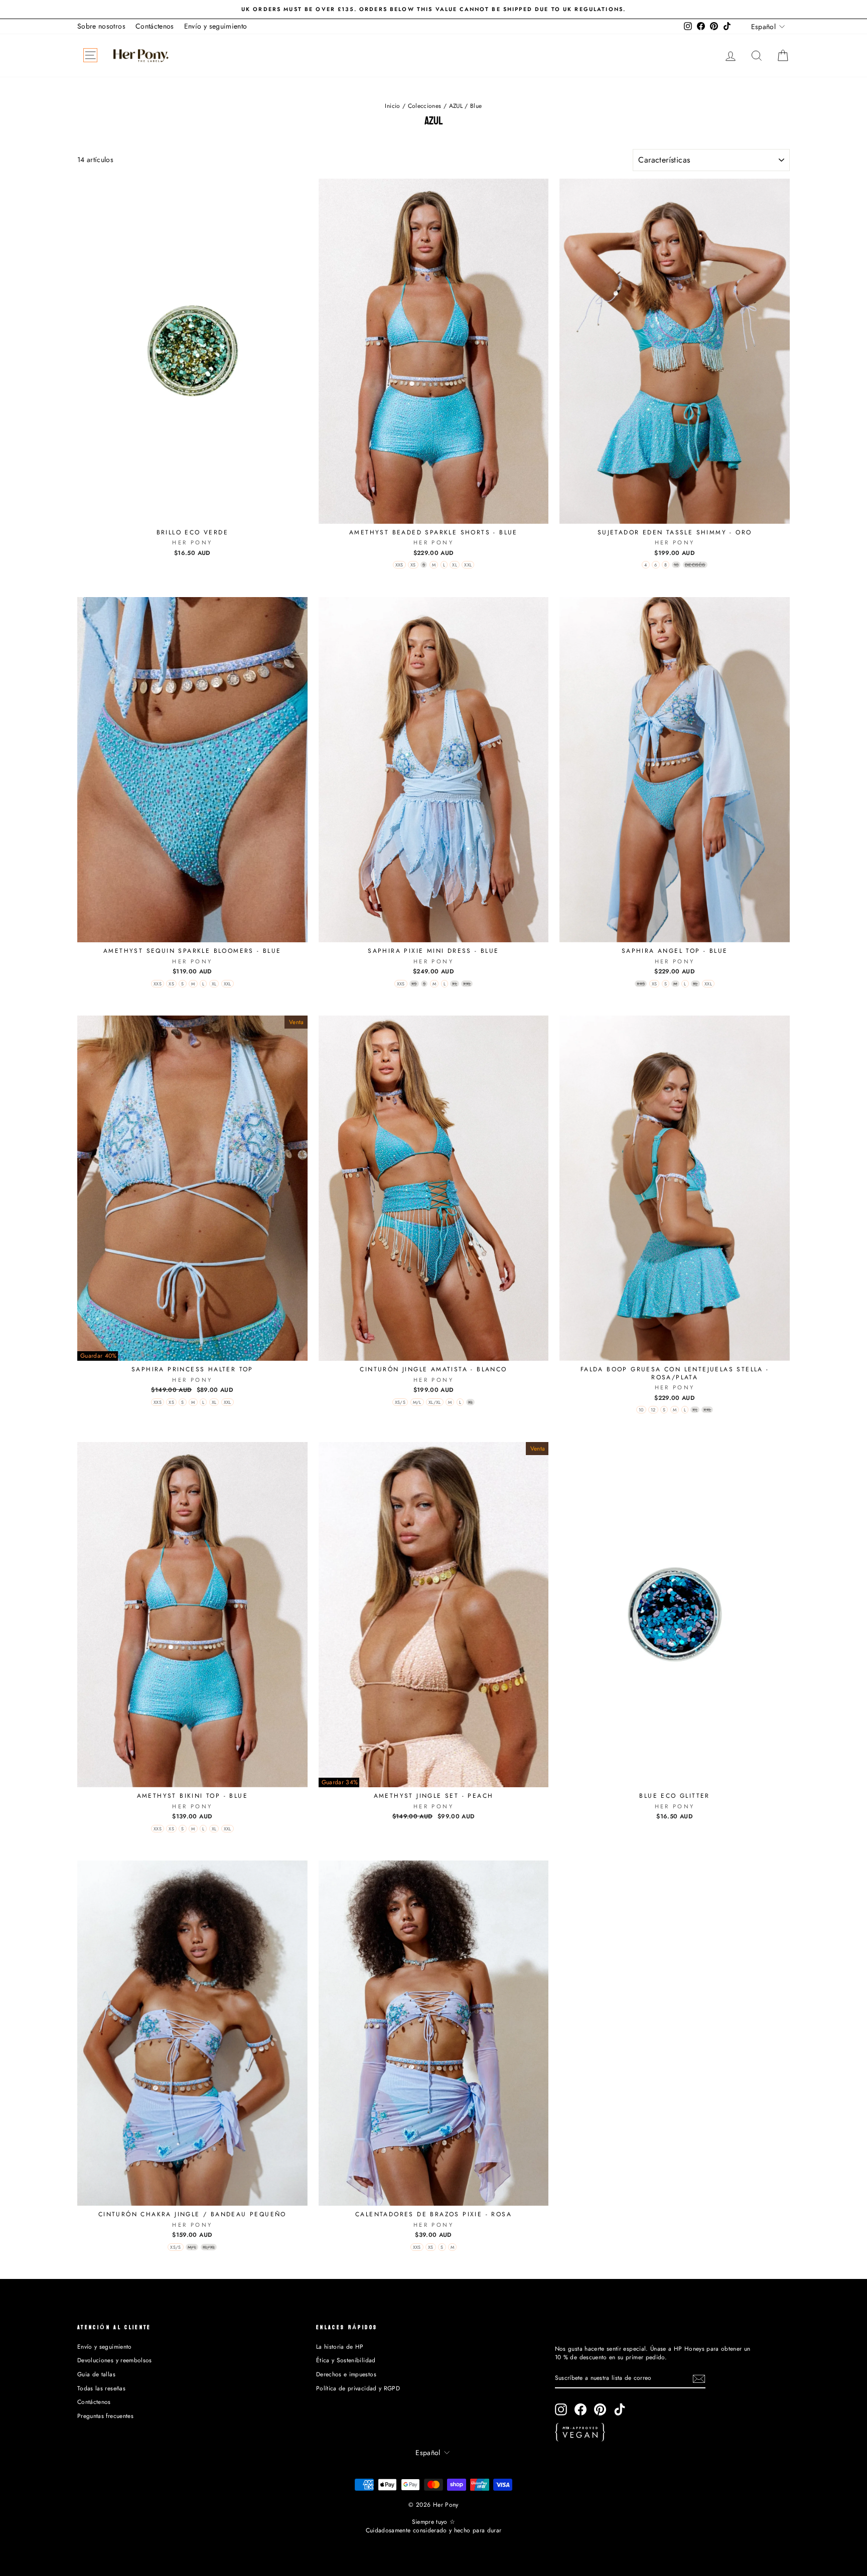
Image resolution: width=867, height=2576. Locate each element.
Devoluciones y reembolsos (115, 2360)
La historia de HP (340, 2346)
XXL (468, 565)
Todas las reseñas (101, 2388)
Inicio (392, 106)
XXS (399, 565)
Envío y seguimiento (216, 26)
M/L (417, 1402)
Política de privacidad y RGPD (358, 2388)
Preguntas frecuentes (105, 2416)
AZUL (456, 106)
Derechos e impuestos (346, 2374)
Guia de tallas (96, 2374)
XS (413, 565)
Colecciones (425, 106)
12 (653, 1410)
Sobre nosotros (101, 26)
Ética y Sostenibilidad (346, 2360)
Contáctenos (155, 26)
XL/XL (435, 1402)
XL (455, 565)
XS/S (400, 1402)
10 (641, 1410)
